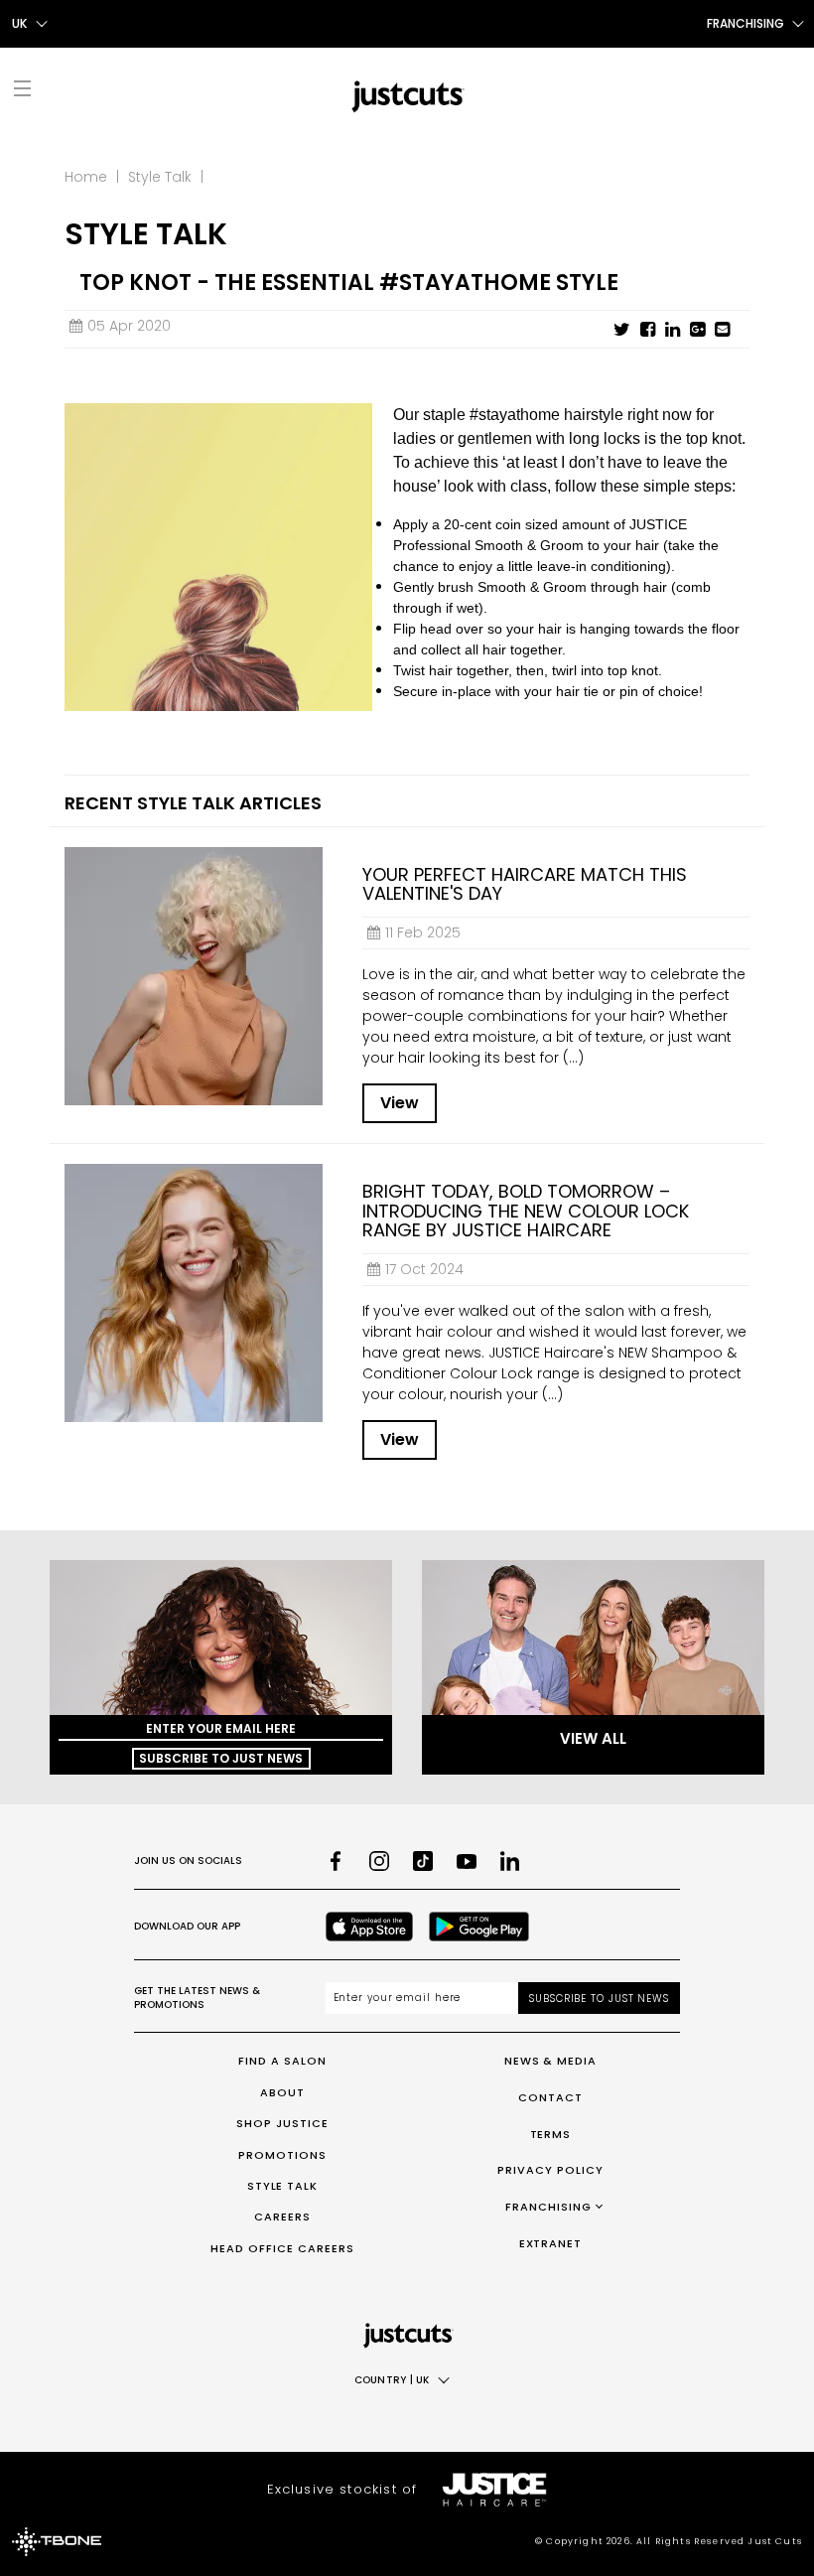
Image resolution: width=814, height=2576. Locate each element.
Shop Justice (282, 2123)
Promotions (282, 2155)
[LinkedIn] (510, 1861)
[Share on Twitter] (622, 330)
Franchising (548, 2207)
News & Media (551, 2061)
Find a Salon (282, 2061)
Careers (282, 2217)
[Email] (722, 330)
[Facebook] (336, 1861)
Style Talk (160, 177)
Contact (550, 2097)
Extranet (551, 2243)
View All (593, 1738)
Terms (551, 2134)
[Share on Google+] (697, 330)
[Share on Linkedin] (673, 330)
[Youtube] (467, 1861)
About (282, 2092)
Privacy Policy (550, 2170)
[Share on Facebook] (648, 330)
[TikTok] (423, 1861)
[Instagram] (379, 1861)
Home (86, 177)
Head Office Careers (282, 2248)
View (400, 1103)
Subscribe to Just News (221, 1758)
